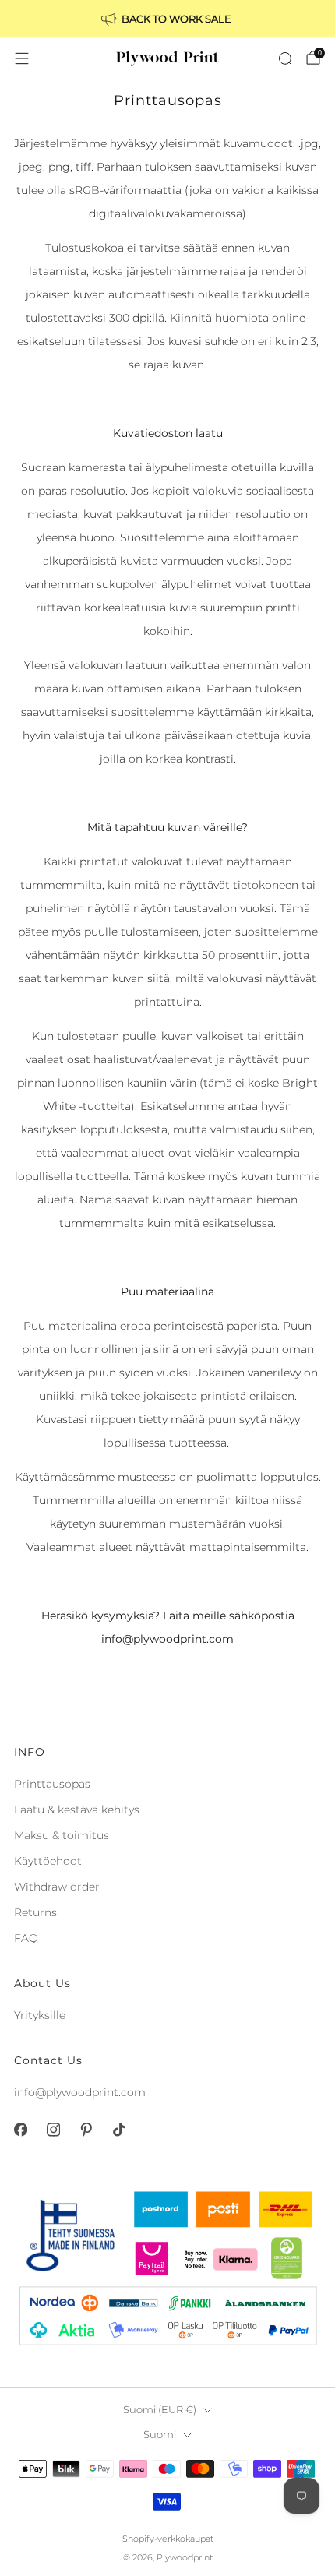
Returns (35, 1912)
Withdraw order (57, 1887)
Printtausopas (52, 1784)
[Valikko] (22, 58)
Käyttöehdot (48, 1861)
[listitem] (167, 19)
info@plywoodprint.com (80, 2092)
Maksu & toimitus (62, 1835)
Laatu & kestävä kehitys (77, 1810)
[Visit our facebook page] (20, 2130)
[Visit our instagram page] (53, 2130)
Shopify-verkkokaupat (168, 2539)
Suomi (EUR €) (160, 2410)
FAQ (26, 1938)
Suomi (160, 2435)
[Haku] (285, 58)
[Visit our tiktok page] (118, 2130)
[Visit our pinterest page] (86, 2130)
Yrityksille (40, 2015)
